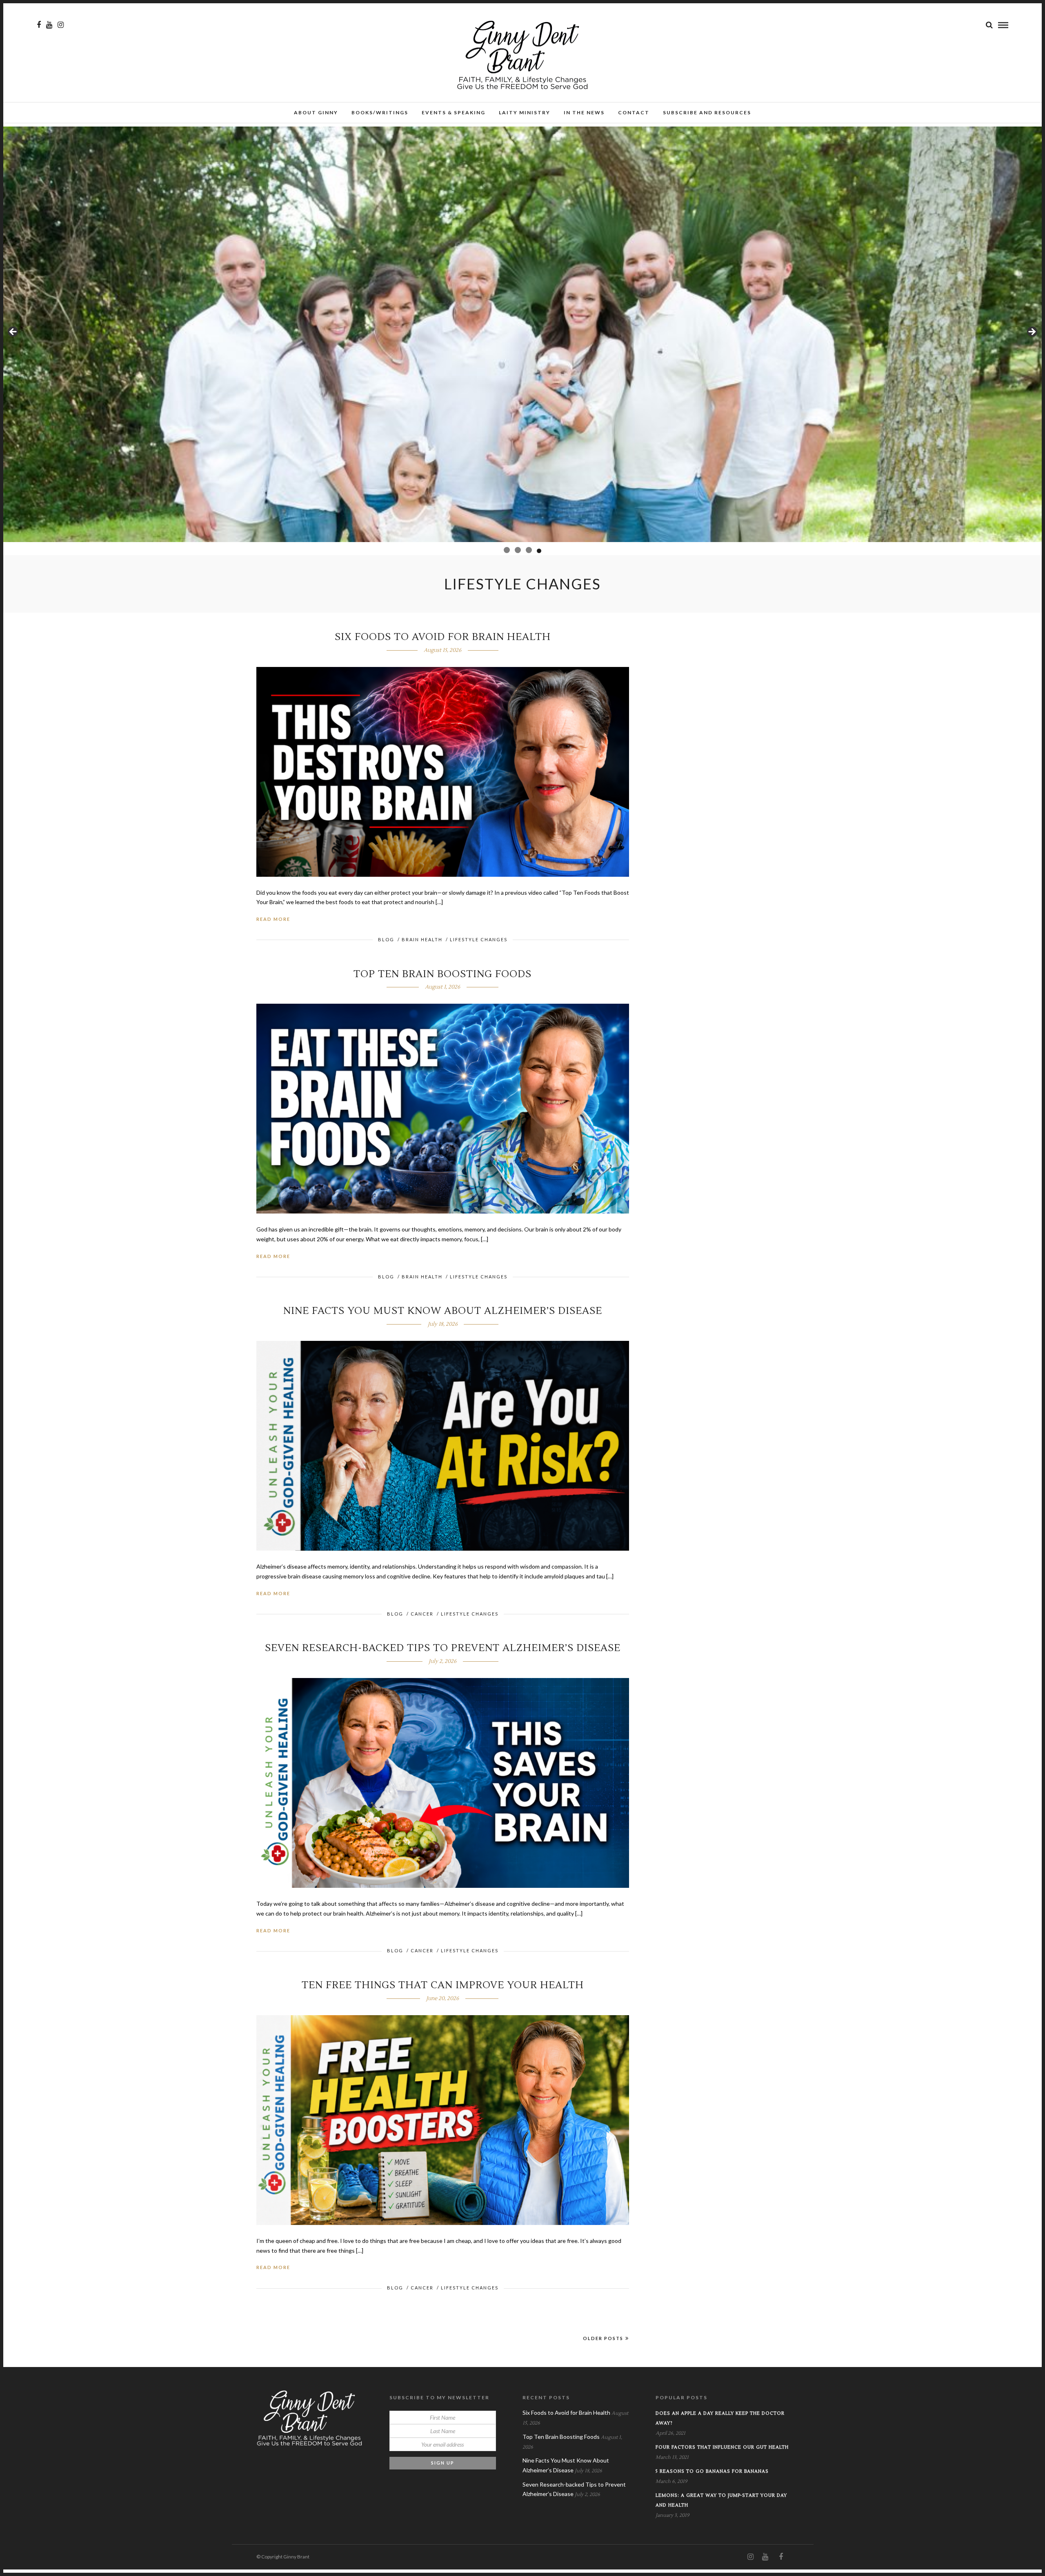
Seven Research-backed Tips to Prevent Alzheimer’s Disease (443, 1648)
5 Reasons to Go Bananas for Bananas (712, 2471)
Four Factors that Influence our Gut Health (722, 2447)
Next (1032, 332)
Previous (13, 332)
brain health (422, 939)
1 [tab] (506, 551)
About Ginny (316, 112)
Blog (386, 939)
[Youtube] (49, 25)
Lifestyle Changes (479, 939)
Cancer (422, 1614)
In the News (584, 112)
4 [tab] (538, 550)
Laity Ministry (525, 112)
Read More (273, 919)
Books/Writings (380, 112)
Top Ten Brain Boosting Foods (442, 974)
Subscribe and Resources (707, 112)
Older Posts (603, 2338)
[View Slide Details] (522, 334)
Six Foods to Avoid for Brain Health (443, 637)
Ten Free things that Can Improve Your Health (443, 1985)
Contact (634, 112)
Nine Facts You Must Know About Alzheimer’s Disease (443, 1311)
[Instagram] (61, 25)
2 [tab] (516, 550)
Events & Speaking (454, 112)
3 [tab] (527, 550)
